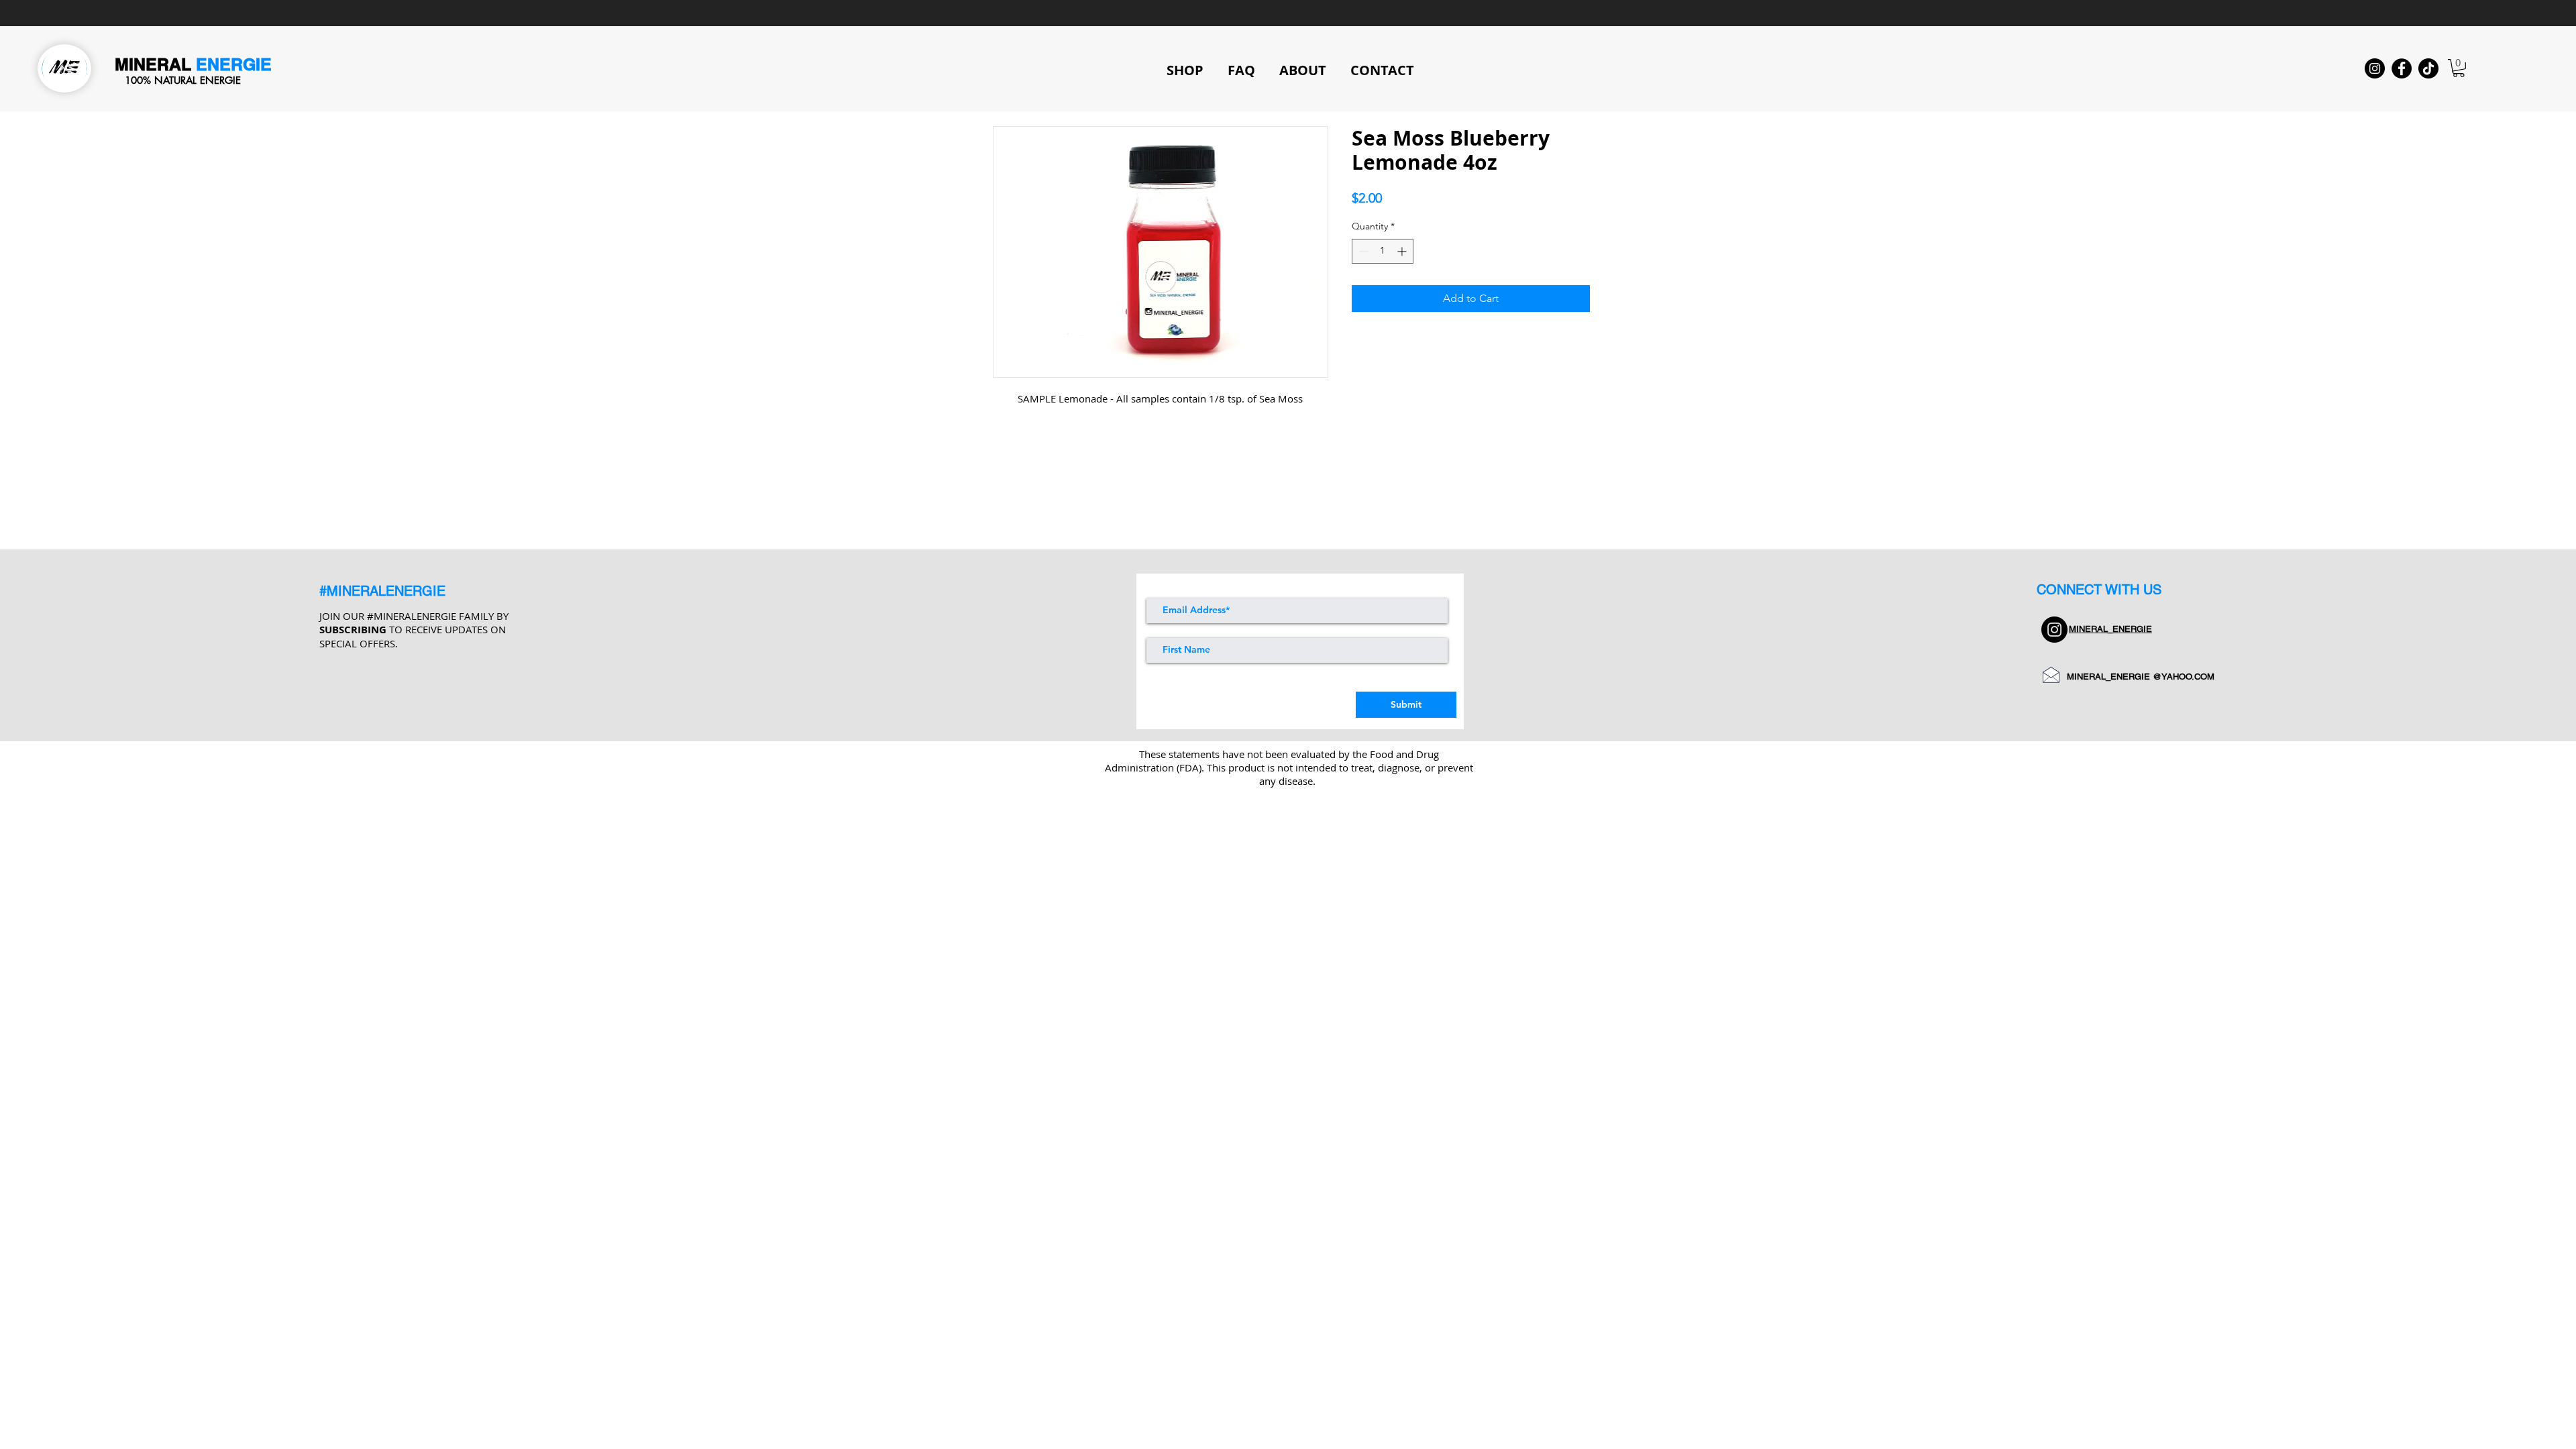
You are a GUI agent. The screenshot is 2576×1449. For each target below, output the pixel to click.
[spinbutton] (1383, 251)
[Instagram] (2375, 68)
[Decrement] (1362, 251)
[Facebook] (2402, 68)
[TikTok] (2428, 68)
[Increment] (1403, 251)
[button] (2459, 68)
